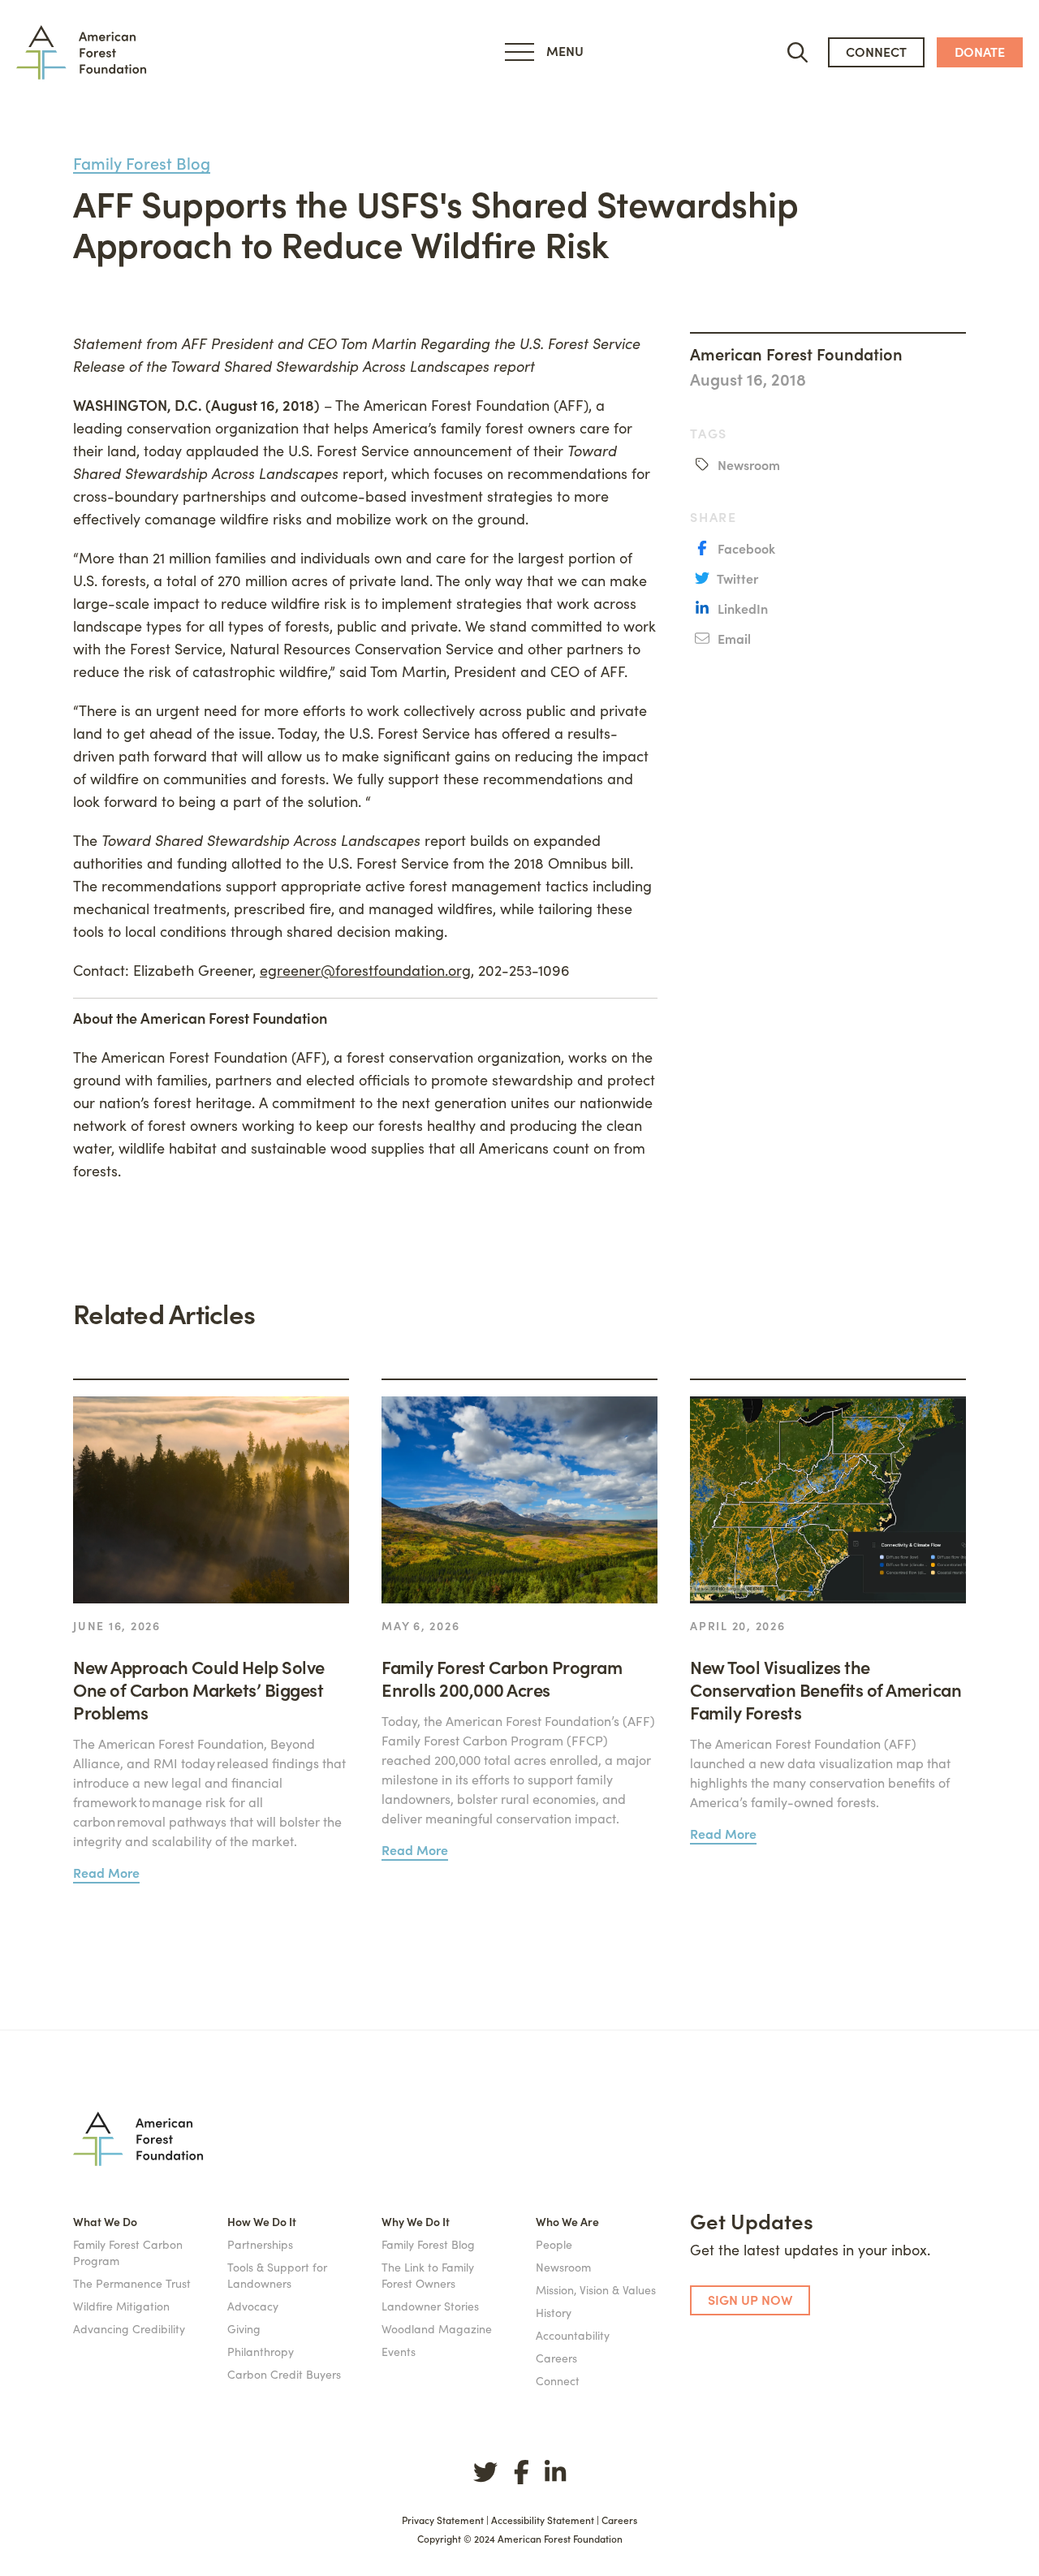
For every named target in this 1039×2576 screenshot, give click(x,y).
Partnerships (260, 2244)
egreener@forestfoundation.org (365, 970)
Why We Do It (416, 2221)
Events (399, 2351)
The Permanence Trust (132, 2283)
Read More (106, 1872)
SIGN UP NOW (750, 2299)
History (554, 2312)
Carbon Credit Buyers (284, 2374)
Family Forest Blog (142, 163)
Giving (244, 2328)
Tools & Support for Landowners (277, 2275)
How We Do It (262, 2221)
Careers (556, 2358)
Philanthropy (261, 2351)
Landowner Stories (430, 2306)
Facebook (745, 548)
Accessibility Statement (543, 2520)
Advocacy (253, 2306)
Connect (558, 2380)
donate (980, 51)
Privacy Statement (443, 2520)
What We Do (105, 2221)
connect (876, 51)
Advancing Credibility (129, 2328)
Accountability (573, 2335)
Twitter (736, 578)
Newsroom (747, 464)
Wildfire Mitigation (121, 2306)
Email (733, 638)
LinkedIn (741, 608)
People (554, 2244)
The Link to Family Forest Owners (428, 2275)
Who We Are (567, 2221)
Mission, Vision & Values (596, 2289)
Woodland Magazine (437, 2328)
